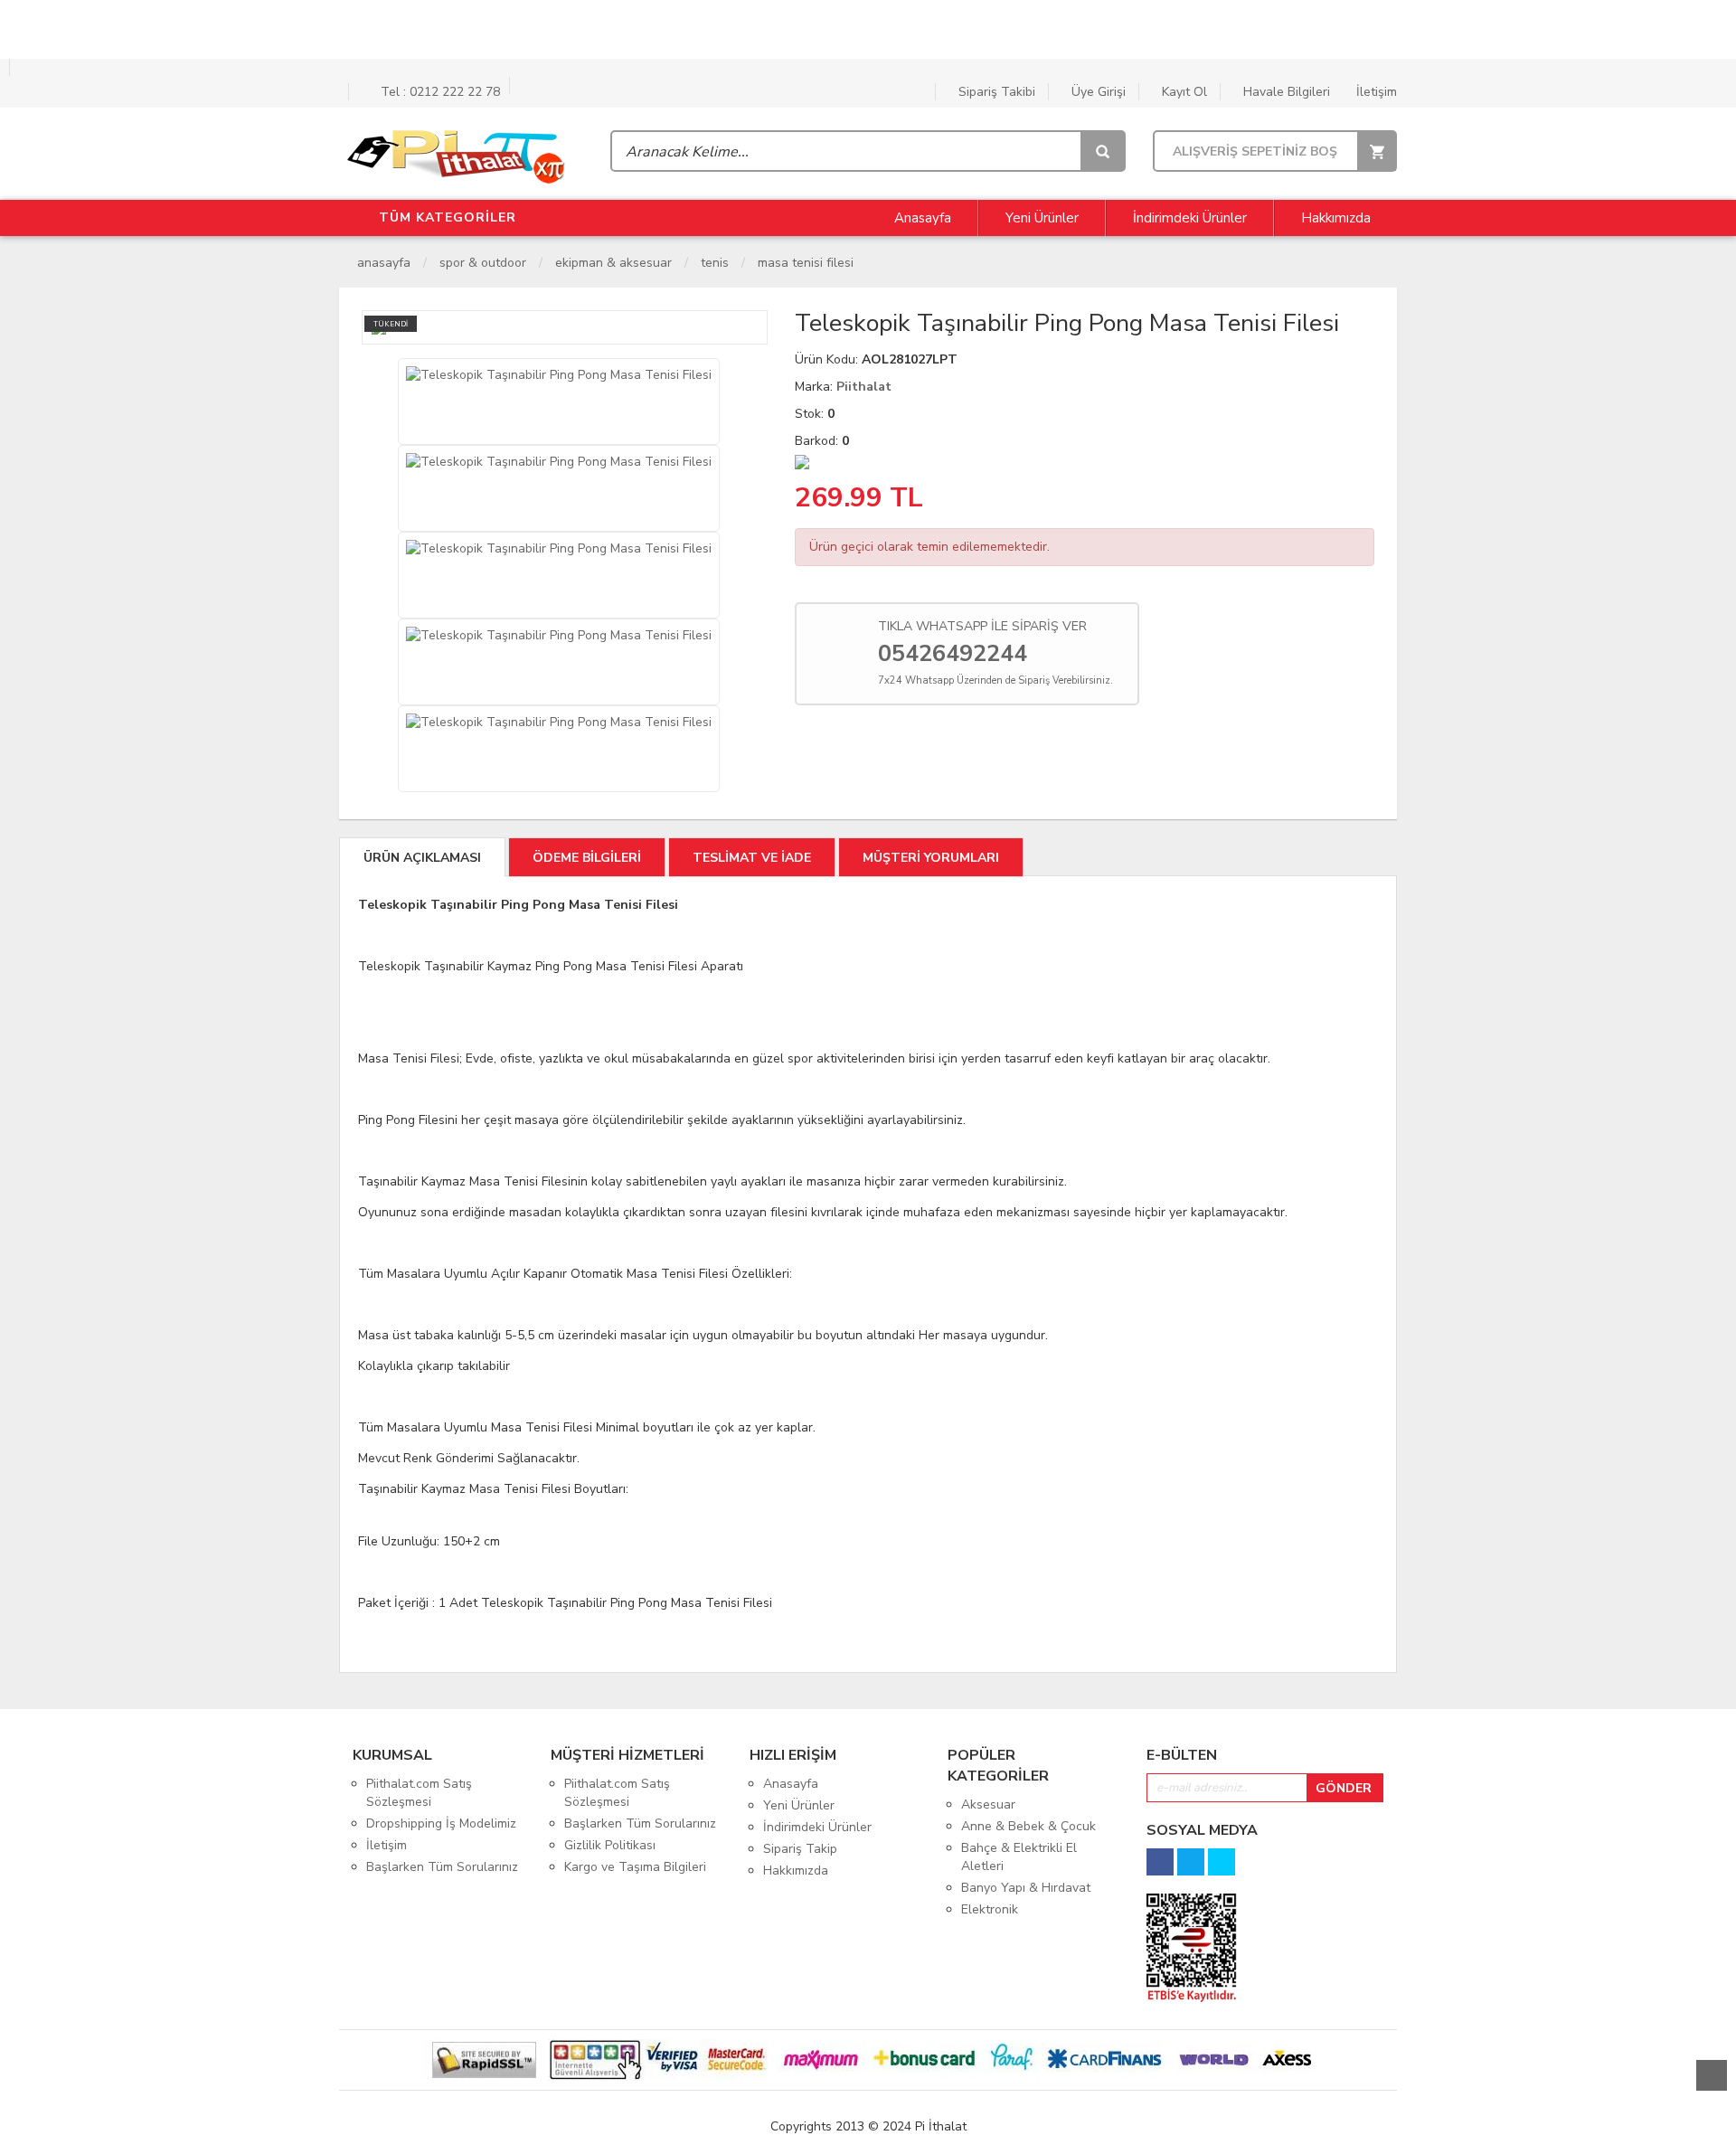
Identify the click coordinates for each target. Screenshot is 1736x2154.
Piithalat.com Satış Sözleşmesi (419, 1793)
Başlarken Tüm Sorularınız (442, 1867)
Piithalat (864, 387)
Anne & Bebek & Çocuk (1028, 1826)
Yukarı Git (1712, 2075)
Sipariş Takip (800, 1849)
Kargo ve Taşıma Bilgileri (635, 1867)
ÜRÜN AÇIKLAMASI (422, 858)
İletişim (1375, 92)
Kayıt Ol (1183, 92)
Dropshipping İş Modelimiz (441, 1823)
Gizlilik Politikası (610, 1845)
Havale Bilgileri (1285, 92)
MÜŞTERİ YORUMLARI (931, 858)
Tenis (715, 263)
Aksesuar (988, 1804)
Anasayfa (921, 218)
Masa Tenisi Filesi (806, 263)
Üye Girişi (1097, 92)
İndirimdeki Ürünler (1190, 218)
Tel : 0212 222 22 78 (439, 92)
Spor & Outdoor (483, 263)
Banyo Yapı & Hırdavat (1026, 1888)
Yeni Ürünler (1042, 218)
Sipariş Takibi (995, 92)
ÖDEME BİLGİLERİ (587, 858)
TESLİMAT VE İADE (752, 858)
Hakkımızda (1336, 218)
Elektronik (990, 1909)
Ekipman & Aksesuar (613, 263)
